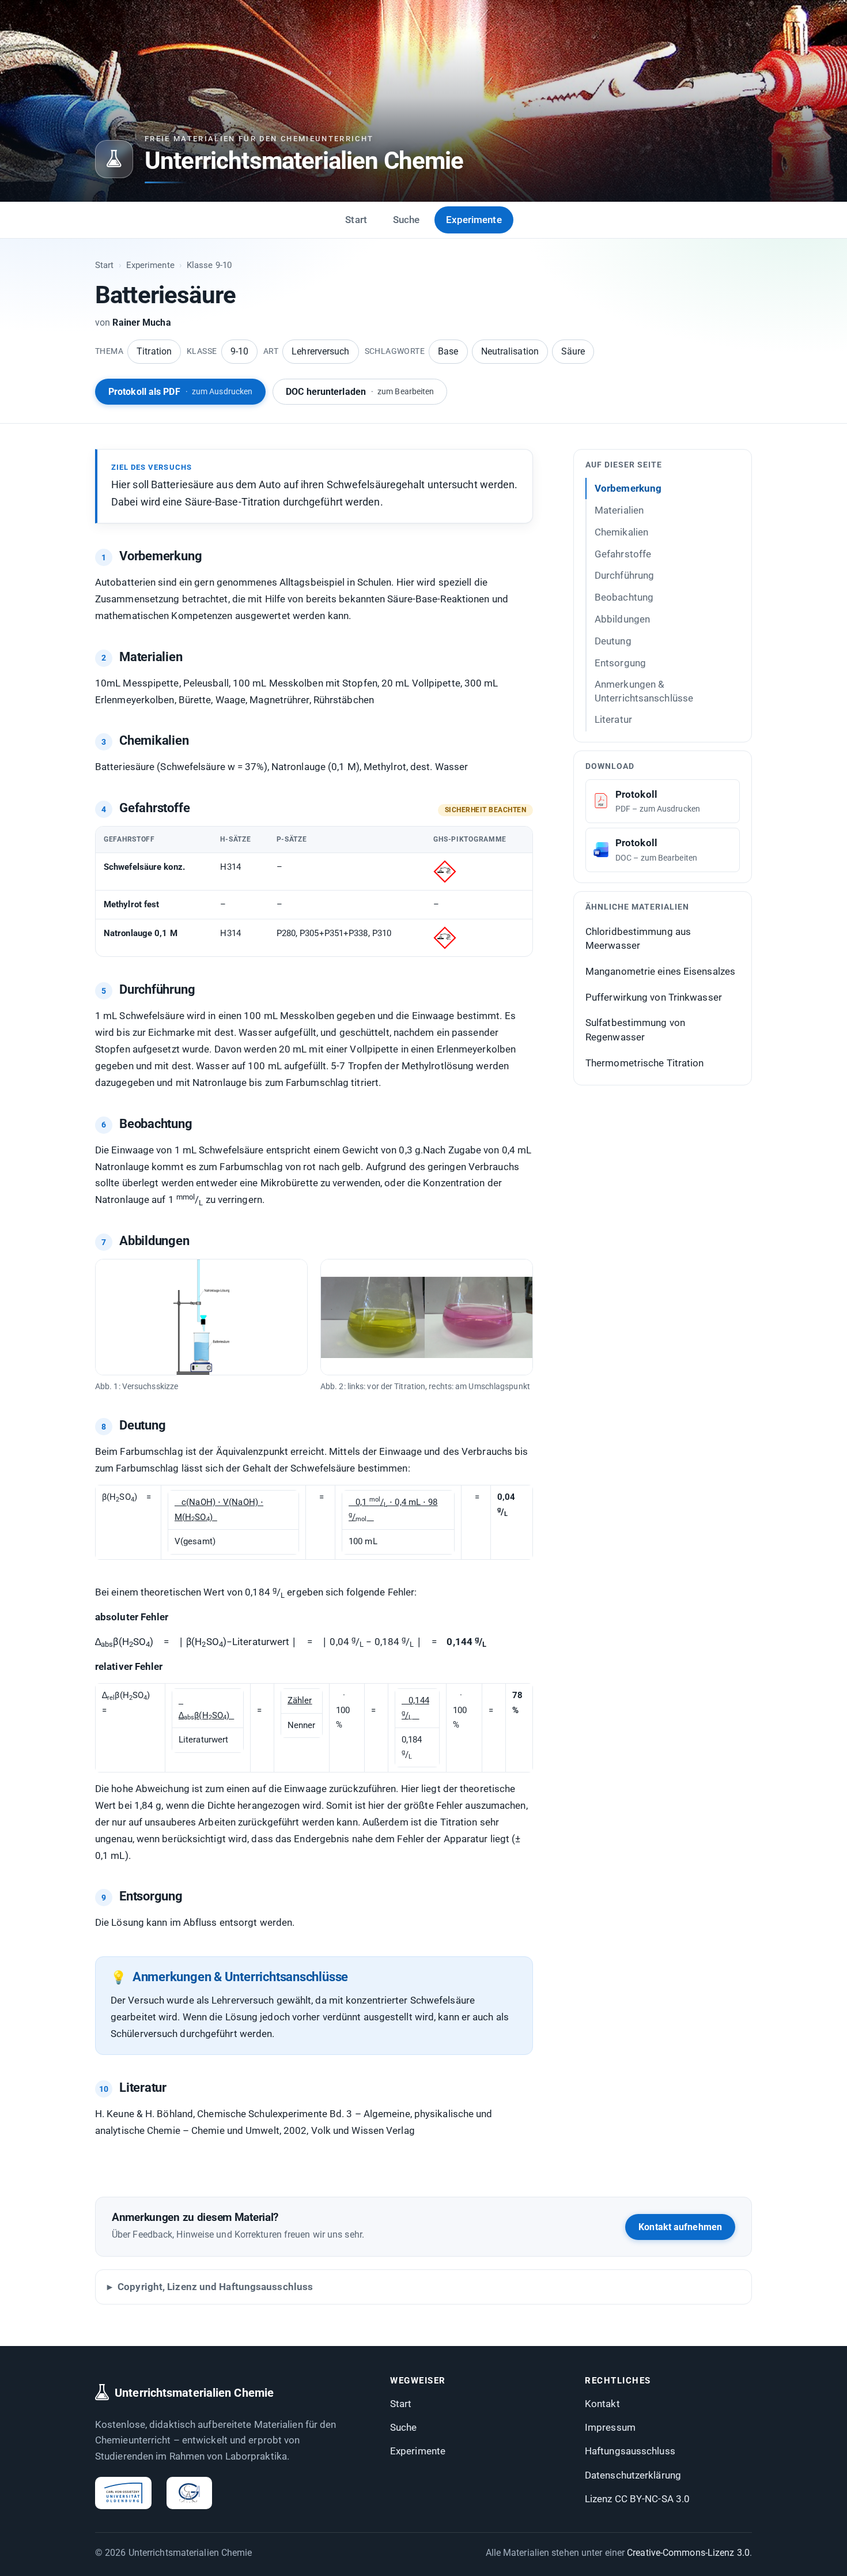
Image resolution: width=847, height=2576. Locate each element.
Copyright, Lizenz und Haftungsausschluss (215, 2287)
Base (448, 351)
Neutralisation (510, 351)
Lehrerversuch (320, 351)
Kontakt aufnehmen (680, 2227)
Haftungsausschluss (630, 2451)
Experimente (474, 220)
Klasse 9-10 (209, 265)
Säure (573, 351)
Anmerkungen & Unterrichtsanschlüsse (644, 691)
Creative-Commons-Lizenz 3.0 (688, 2553)
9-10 (239, 351)
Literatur (613, 719)
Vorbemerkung (628, 488)
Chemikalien (621, 531)
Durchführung (624, 575)
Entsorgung (620, 662)
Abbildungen (622, 618)
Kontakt (602, 2404)
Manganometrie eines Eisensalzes (660, 971)
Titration (154, 351)
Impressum (610, 2427)
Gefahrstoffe (623, 553)
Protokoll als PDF (180, 392)
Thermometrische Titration (645, 1062)
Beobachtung (624, 597)
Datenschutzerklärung (633, 2475)
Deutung (613, 640)
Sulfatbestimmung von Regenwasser (635, 1030)
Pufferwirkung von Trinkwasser (654, 997)
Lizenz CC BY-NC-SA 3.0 (637, 2499)
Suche (407, 220)
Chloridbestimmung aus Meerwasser (638, 938)
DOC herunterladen (360, 392)
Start (356, 220)
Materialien (619, 510)
